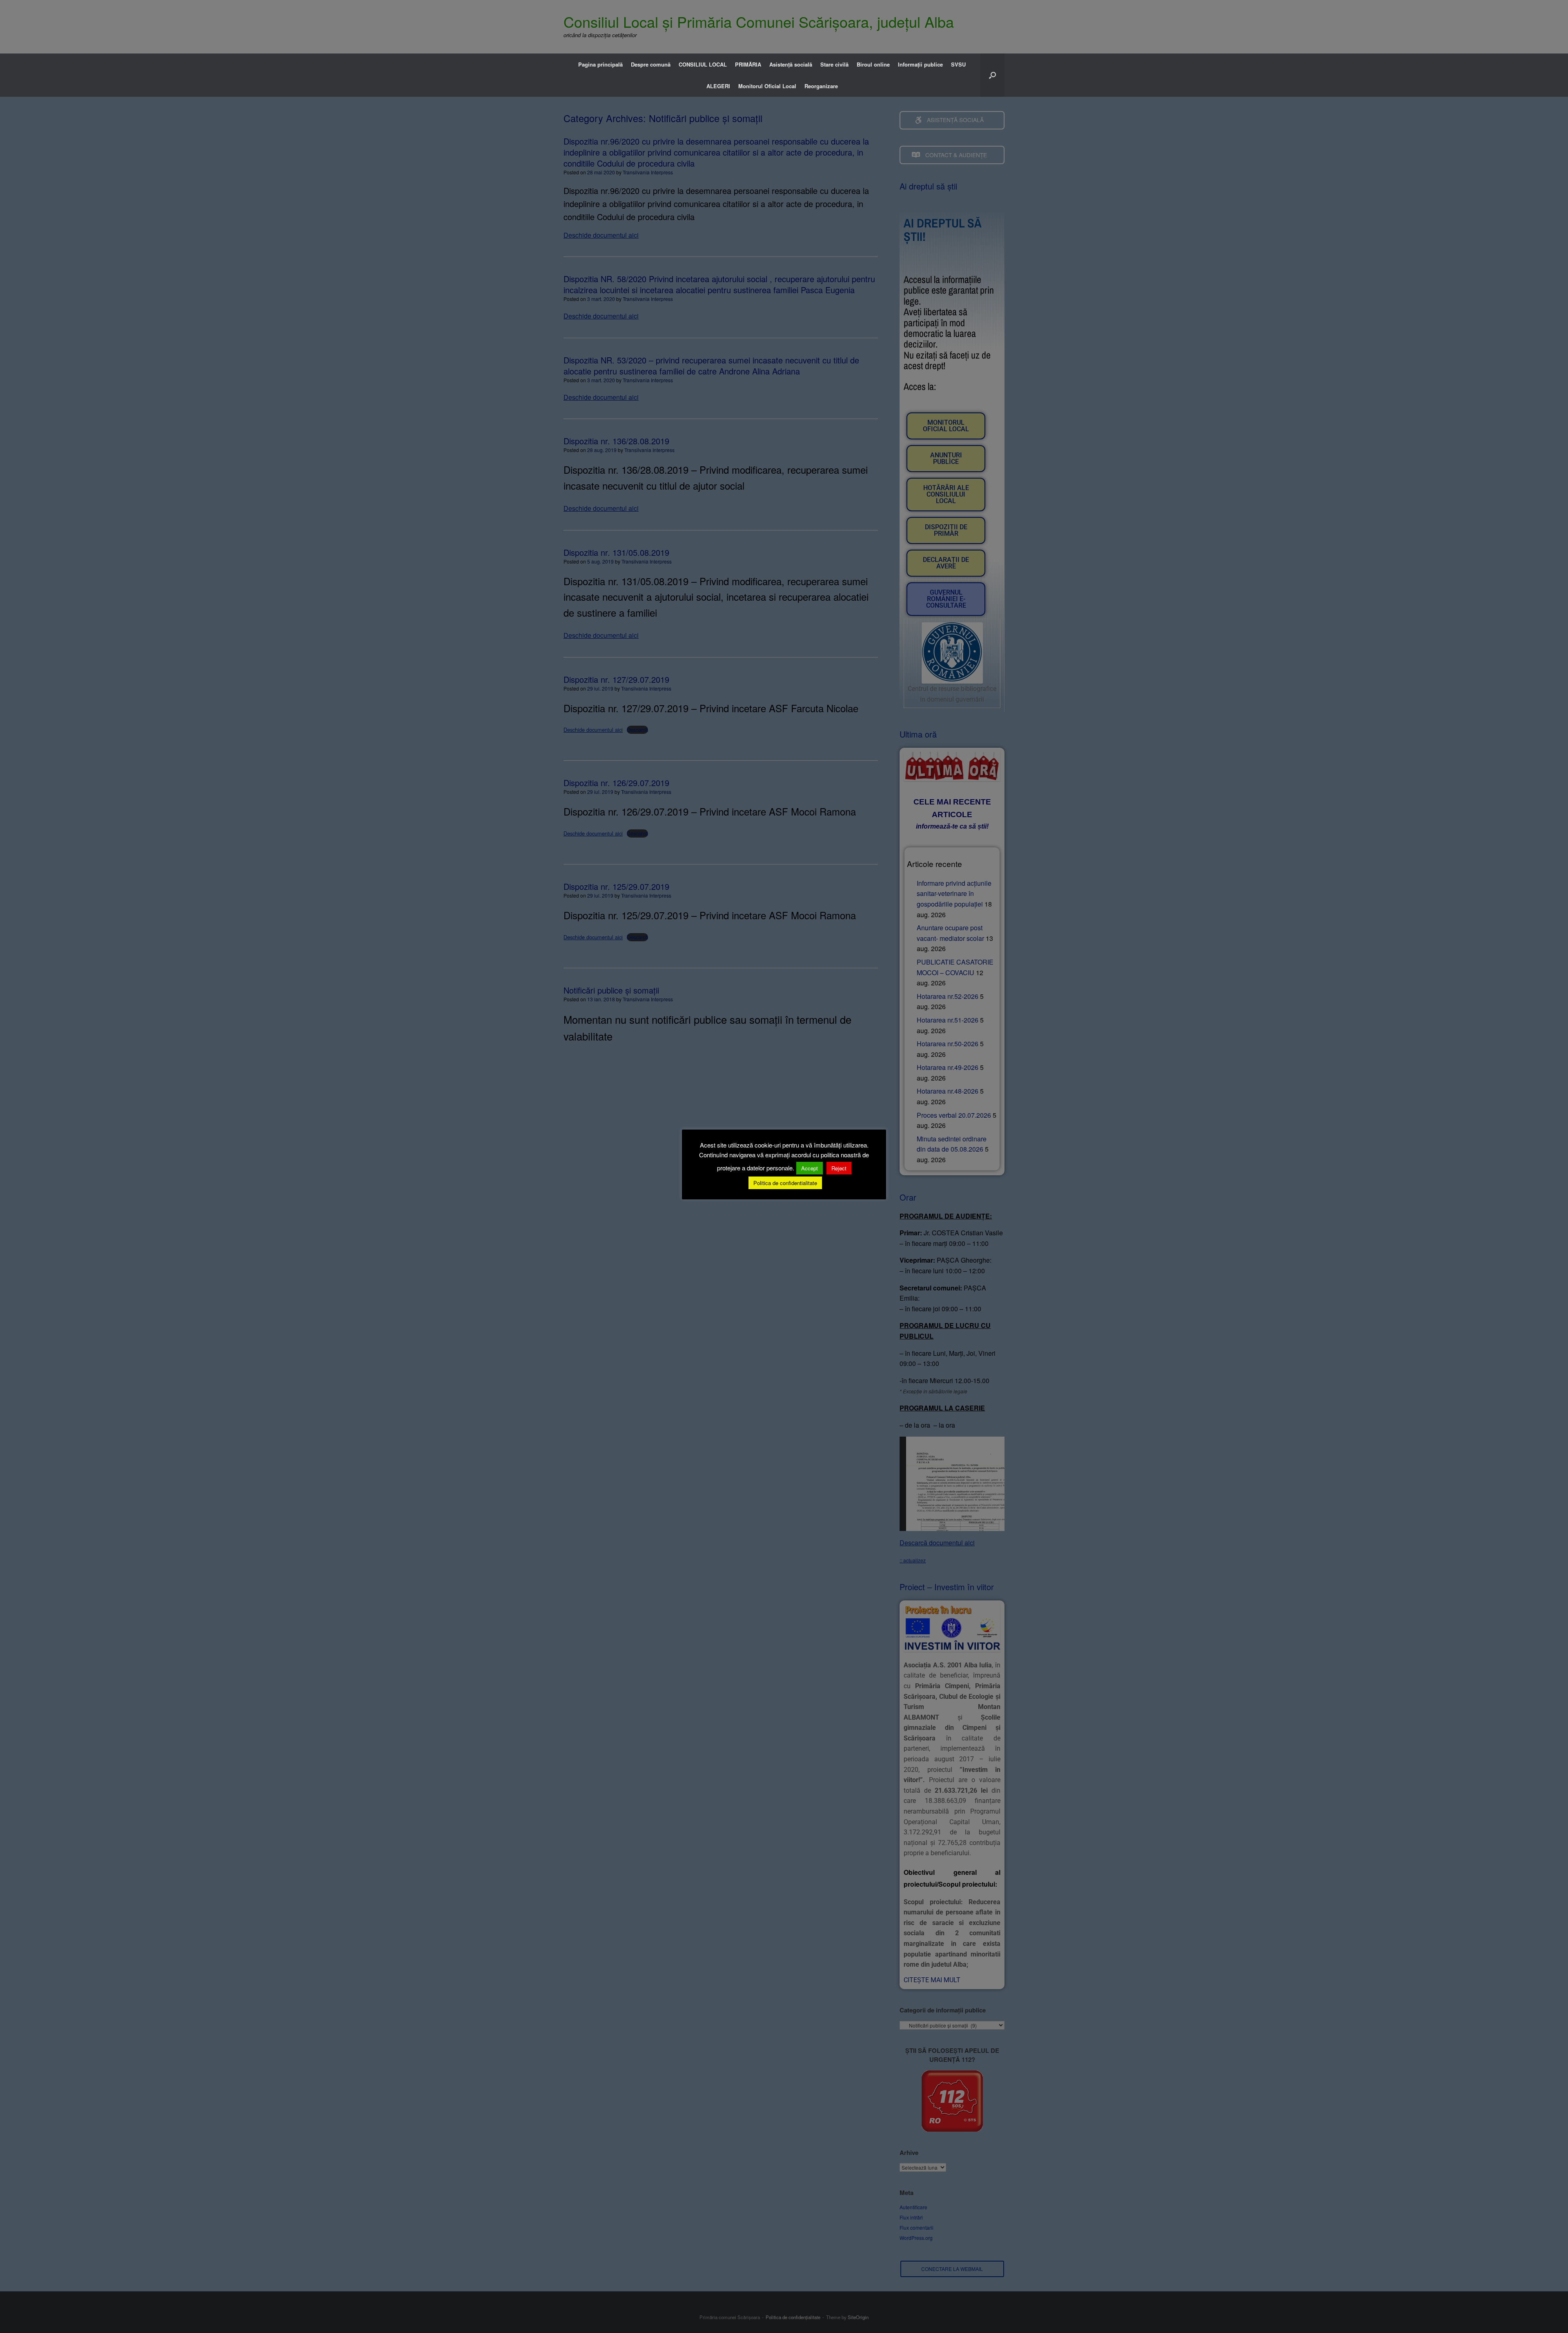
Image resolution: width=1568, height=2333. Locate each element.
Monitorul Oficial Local (767, 86)
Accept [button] (810, 1168)
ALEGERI (718, 86)
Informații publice (920, 64)
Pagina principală (600, 64)
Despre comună (651, 64)
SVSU (958, 64)
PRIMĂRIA (748, 64)
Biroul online (873, 64)
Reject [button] (839, 1168)
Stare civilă (834, 64)
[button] (992, 75)
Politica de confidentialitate (785, 1183)
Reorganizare (821, 86)
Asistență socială (791, 64)
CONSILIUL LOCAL (703, 64)
